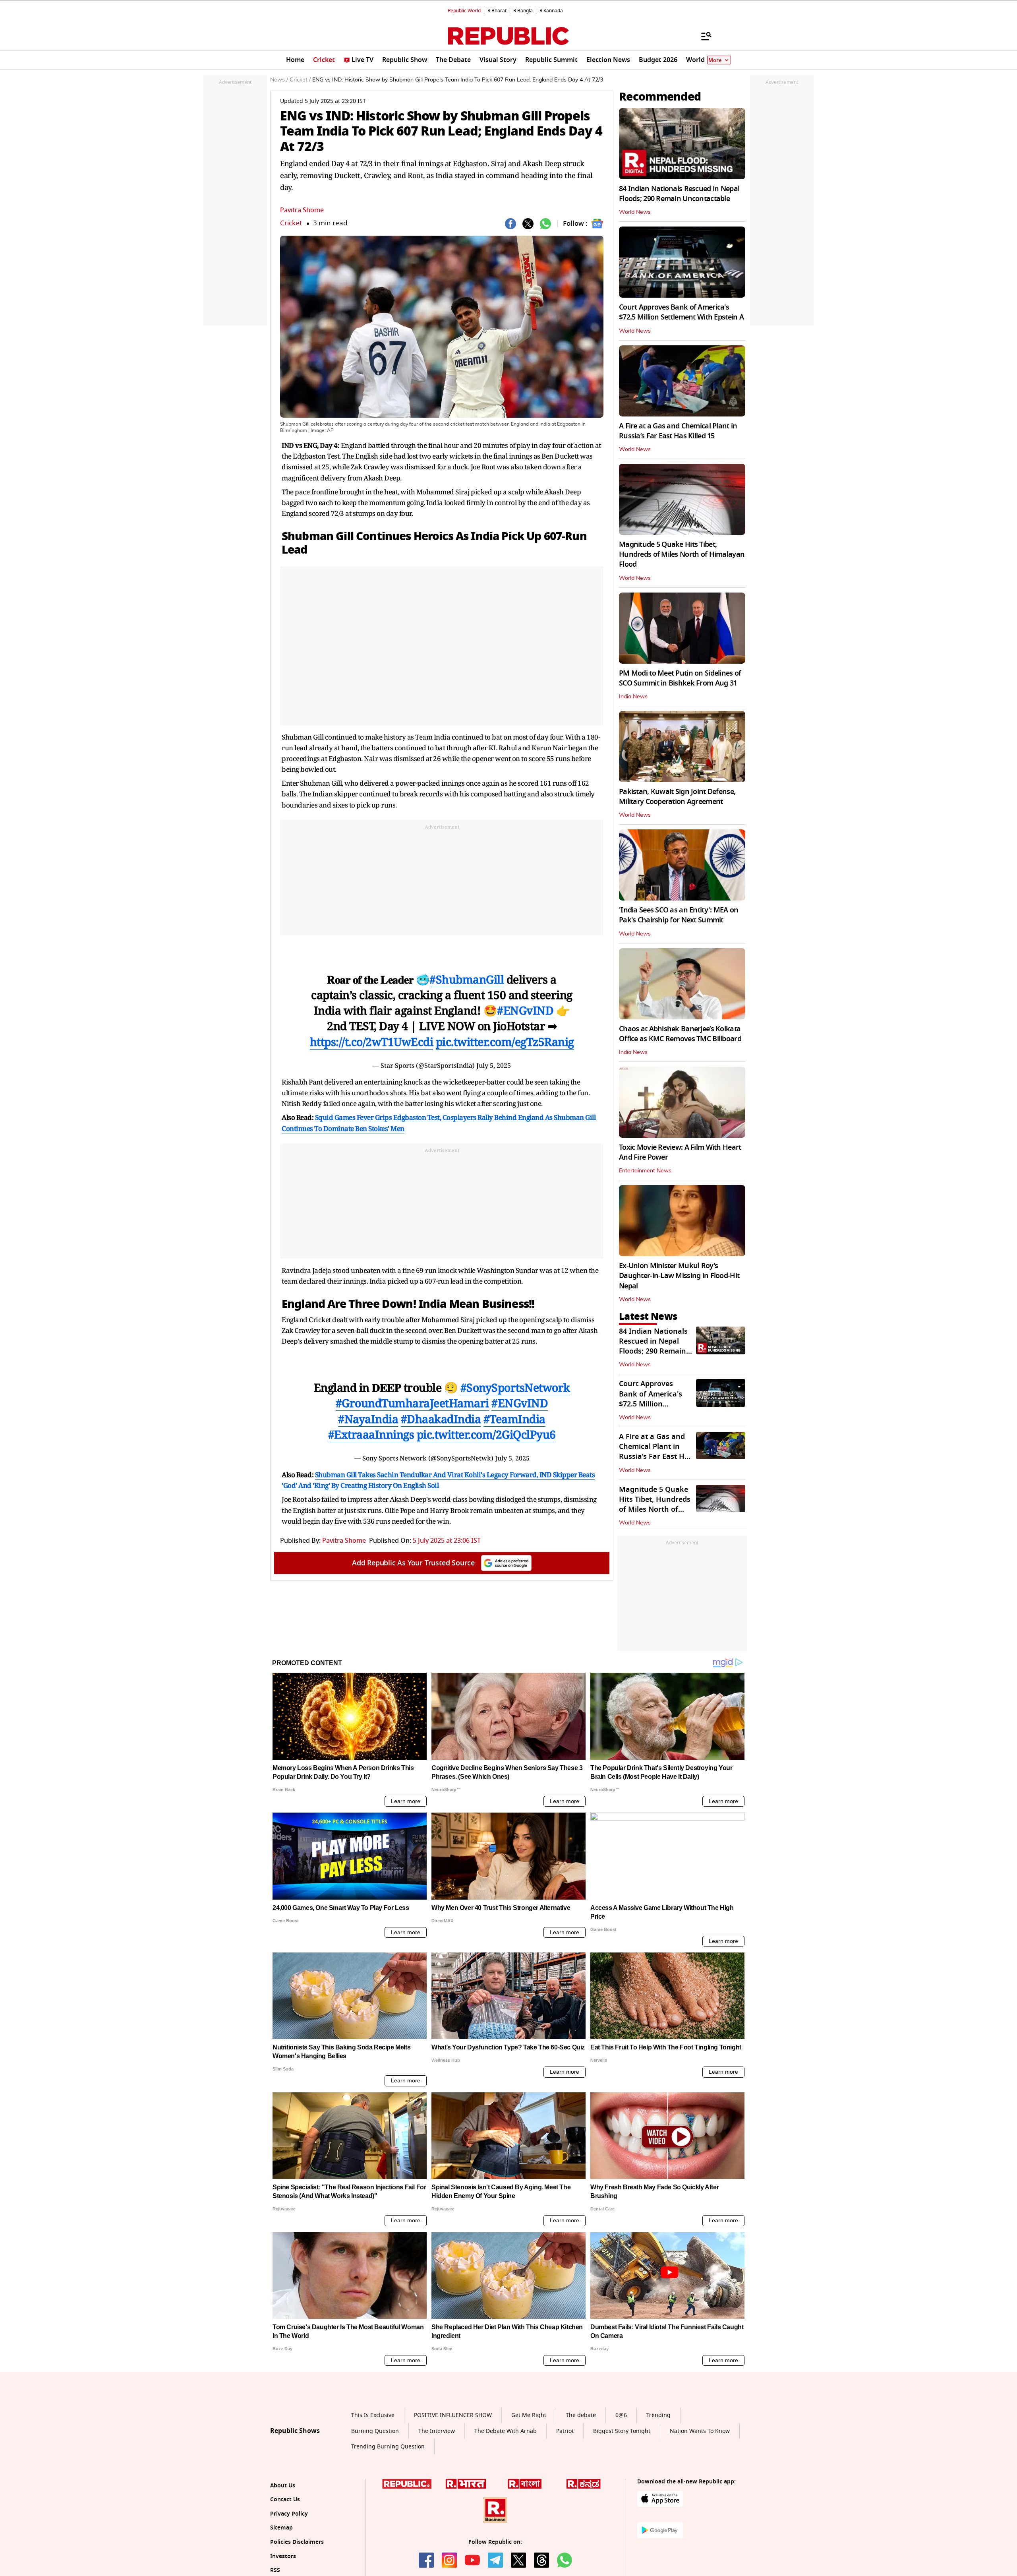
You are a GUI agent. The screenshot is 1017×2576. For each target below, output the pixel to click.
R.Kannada (551, 11)
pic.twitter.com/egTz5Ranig (505, 1042)
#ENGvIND (525, 1010)
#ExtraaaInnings (371, 1434)
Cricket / (300, 80)
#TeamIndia (514, 1419)
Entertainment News (645, 1171)
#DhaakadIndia (441, 1419)
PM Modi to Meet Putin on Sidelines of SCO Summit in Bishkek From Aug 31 (680, 678)
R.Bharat (497, 11)
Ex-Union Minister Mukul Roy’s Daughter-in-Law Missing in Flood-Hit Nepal (679, 1276)
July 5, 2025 (494, 1065)
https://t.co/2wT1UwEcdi (372, 1042)
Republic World (464, 11)
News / (279, 80)
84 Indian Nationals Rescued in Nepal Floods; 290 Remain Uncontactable (679, 194)
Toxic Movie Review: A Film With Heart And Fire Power (680, 1152)
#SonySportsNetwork (515, 1387)
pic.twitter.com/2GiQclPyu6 (486, 1434)
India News (633, 697)
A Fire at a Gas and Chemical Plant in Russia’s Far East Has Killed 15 (678, 431)
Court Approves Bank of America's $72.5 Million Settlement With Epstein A (681, 312)
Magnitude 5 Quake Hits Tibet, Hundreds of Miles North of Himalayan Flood (682, 554)
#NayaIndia (368, 1419)
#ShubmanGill (467, 979)
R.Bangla (523, 11)
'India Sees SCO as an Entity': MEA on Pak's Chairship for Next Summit (679, 915)
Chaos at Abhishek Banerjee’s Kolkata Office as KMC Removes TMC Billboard (680, 1034)
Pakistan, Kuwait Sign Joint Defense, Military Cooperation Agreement (677, 797)
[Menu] (702, 36)
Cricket (291, 223)
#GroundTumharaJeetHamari (412, 1403)
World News (635, 212)
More (715, 60)
